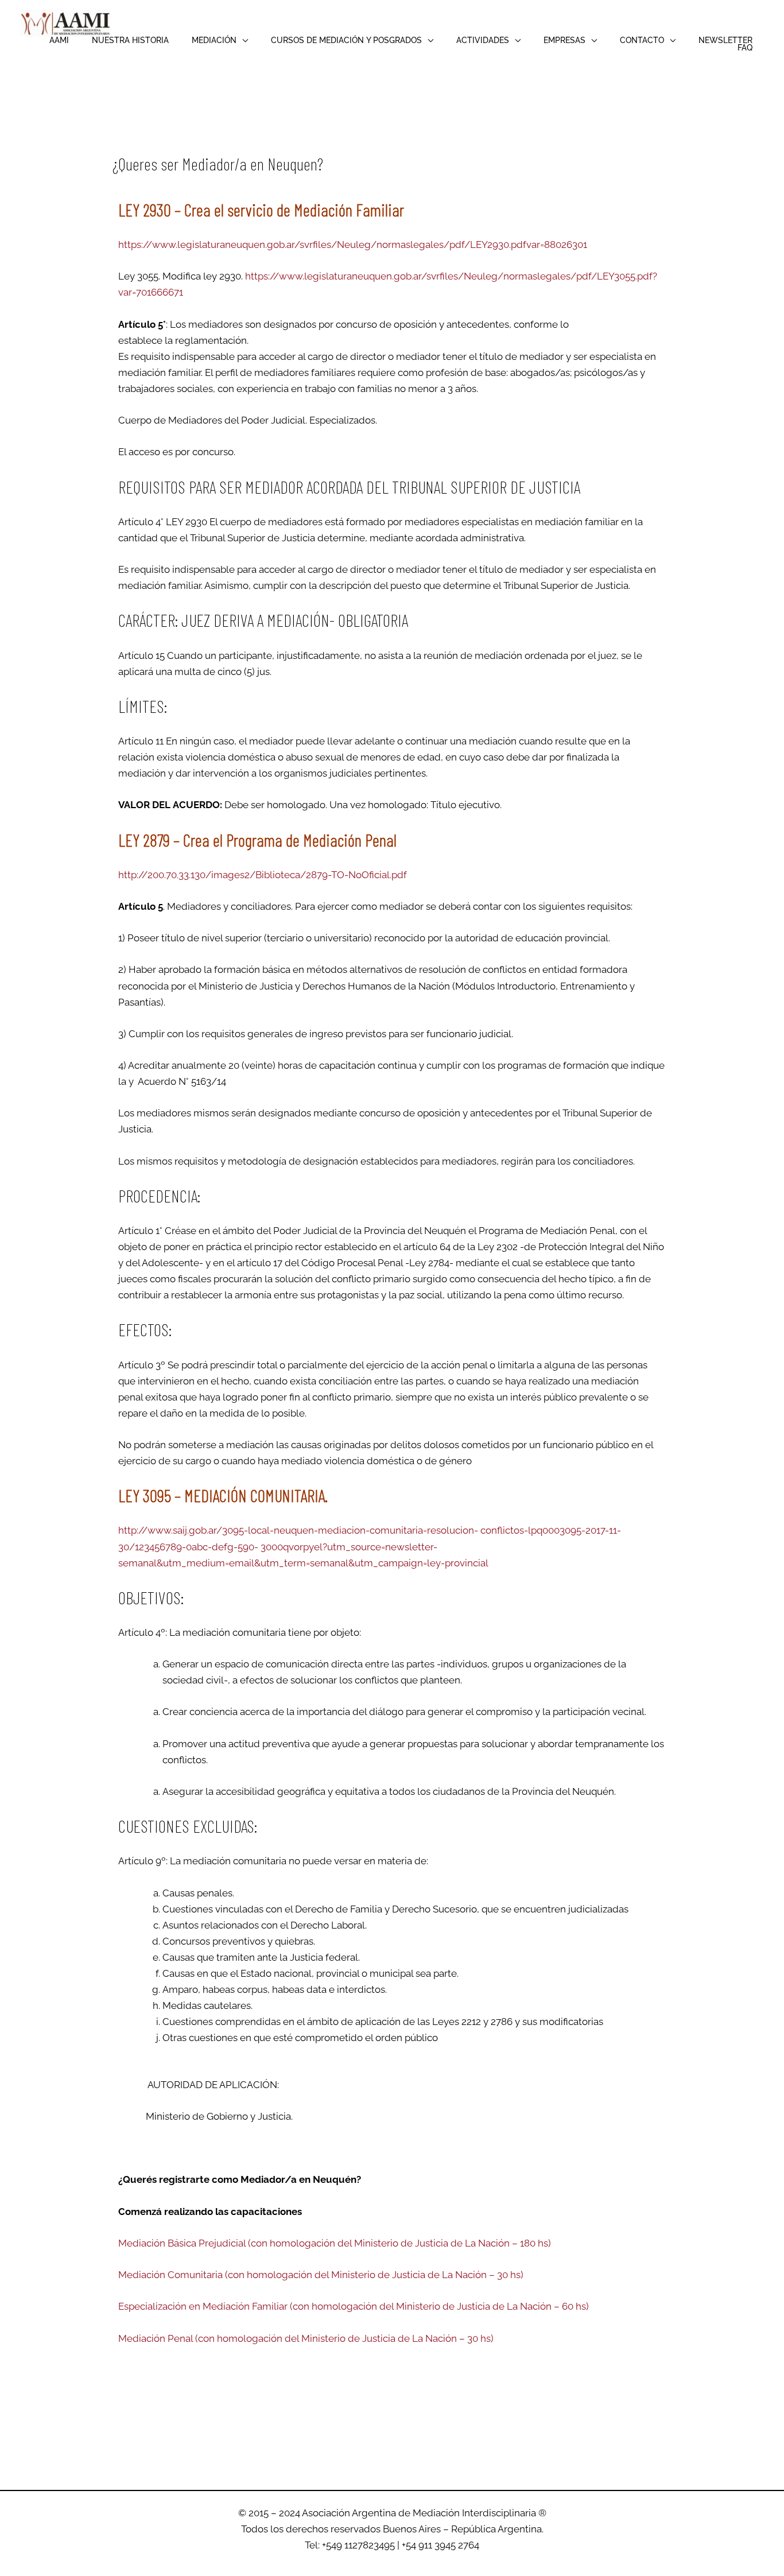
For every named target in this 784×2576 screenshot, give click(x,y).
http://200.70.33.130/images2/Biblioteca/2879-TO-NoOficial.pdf (263, 875)
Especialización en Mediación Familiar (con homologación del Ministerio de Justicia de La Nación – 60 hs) (354, 2306)
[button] (220, 41)
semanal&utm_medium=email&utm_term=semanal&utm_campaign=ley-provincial (303, 1563)
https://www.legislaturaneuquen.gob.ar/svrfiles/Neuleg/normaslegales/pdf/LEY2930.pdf (322, 245)
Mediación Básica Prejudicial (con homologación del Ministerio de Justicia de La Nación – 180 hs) (335, 2243)
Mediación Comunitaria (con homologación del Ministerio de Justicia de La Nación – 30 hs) (321, 2275)
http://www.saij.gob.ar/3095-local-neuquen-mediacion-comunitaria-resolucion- (298, 1530)
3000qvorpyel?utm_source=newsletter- (349, 1547)
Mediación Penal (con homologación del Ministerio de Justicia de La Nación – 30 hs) (306, 2338)
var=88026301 (557, 245)
